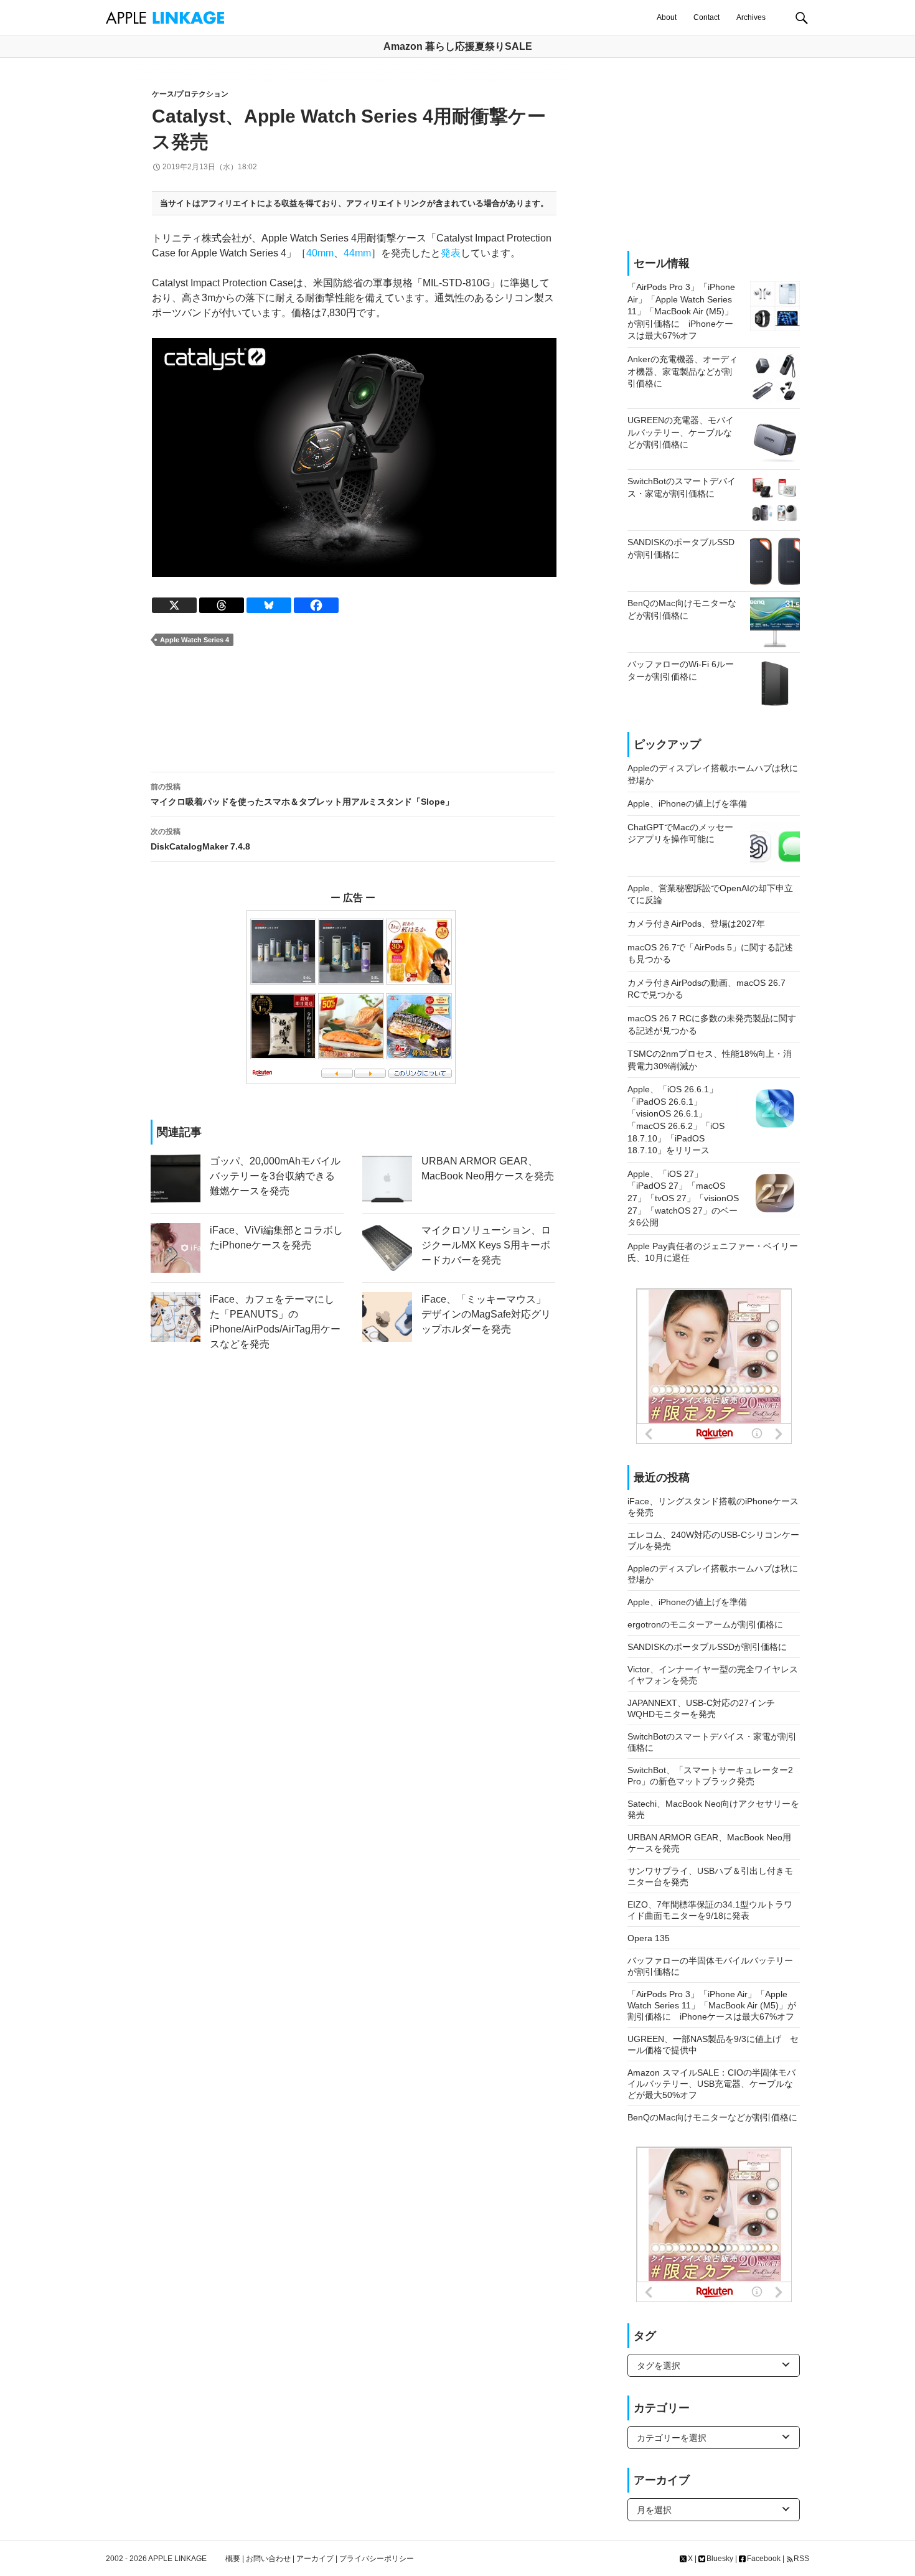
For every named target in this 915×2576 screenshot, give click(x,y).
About (667, 17)
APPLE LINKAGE (177, 2559)
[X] (174, 605)
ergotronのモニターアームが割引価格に (705, 1624)
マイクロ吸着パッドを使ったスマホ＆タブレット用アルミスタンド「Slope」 (302, 794)
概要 (233, 2559)
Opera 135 (649, 1938)
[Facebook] (316, 605)
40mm (320, 253)
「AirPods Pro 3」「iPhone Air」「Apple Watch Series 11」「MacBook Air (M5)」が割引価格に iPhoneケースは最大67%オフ (712, 2005)
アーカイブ (315, 2559)
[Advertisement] (353, 710)
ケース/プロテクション (190, 94)
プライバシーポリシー (377, 2559)
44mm (357, 253)
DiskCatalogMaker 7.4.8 (200, 839)
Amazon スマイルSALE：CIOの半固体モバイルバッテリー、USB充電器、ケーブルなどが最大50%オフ (711, 2084)
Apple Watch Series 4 (195, 640)
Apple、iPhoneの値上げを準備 (687, 1602)
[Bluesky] (269, 605)
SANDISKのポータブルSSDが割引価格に (707, 1647)
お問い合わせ (268, 2559)
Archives (751, 17)
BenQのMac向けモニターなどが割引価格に (712, 2117)
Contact (706, 17)
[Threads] (222, 605)
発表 (451, 253)
